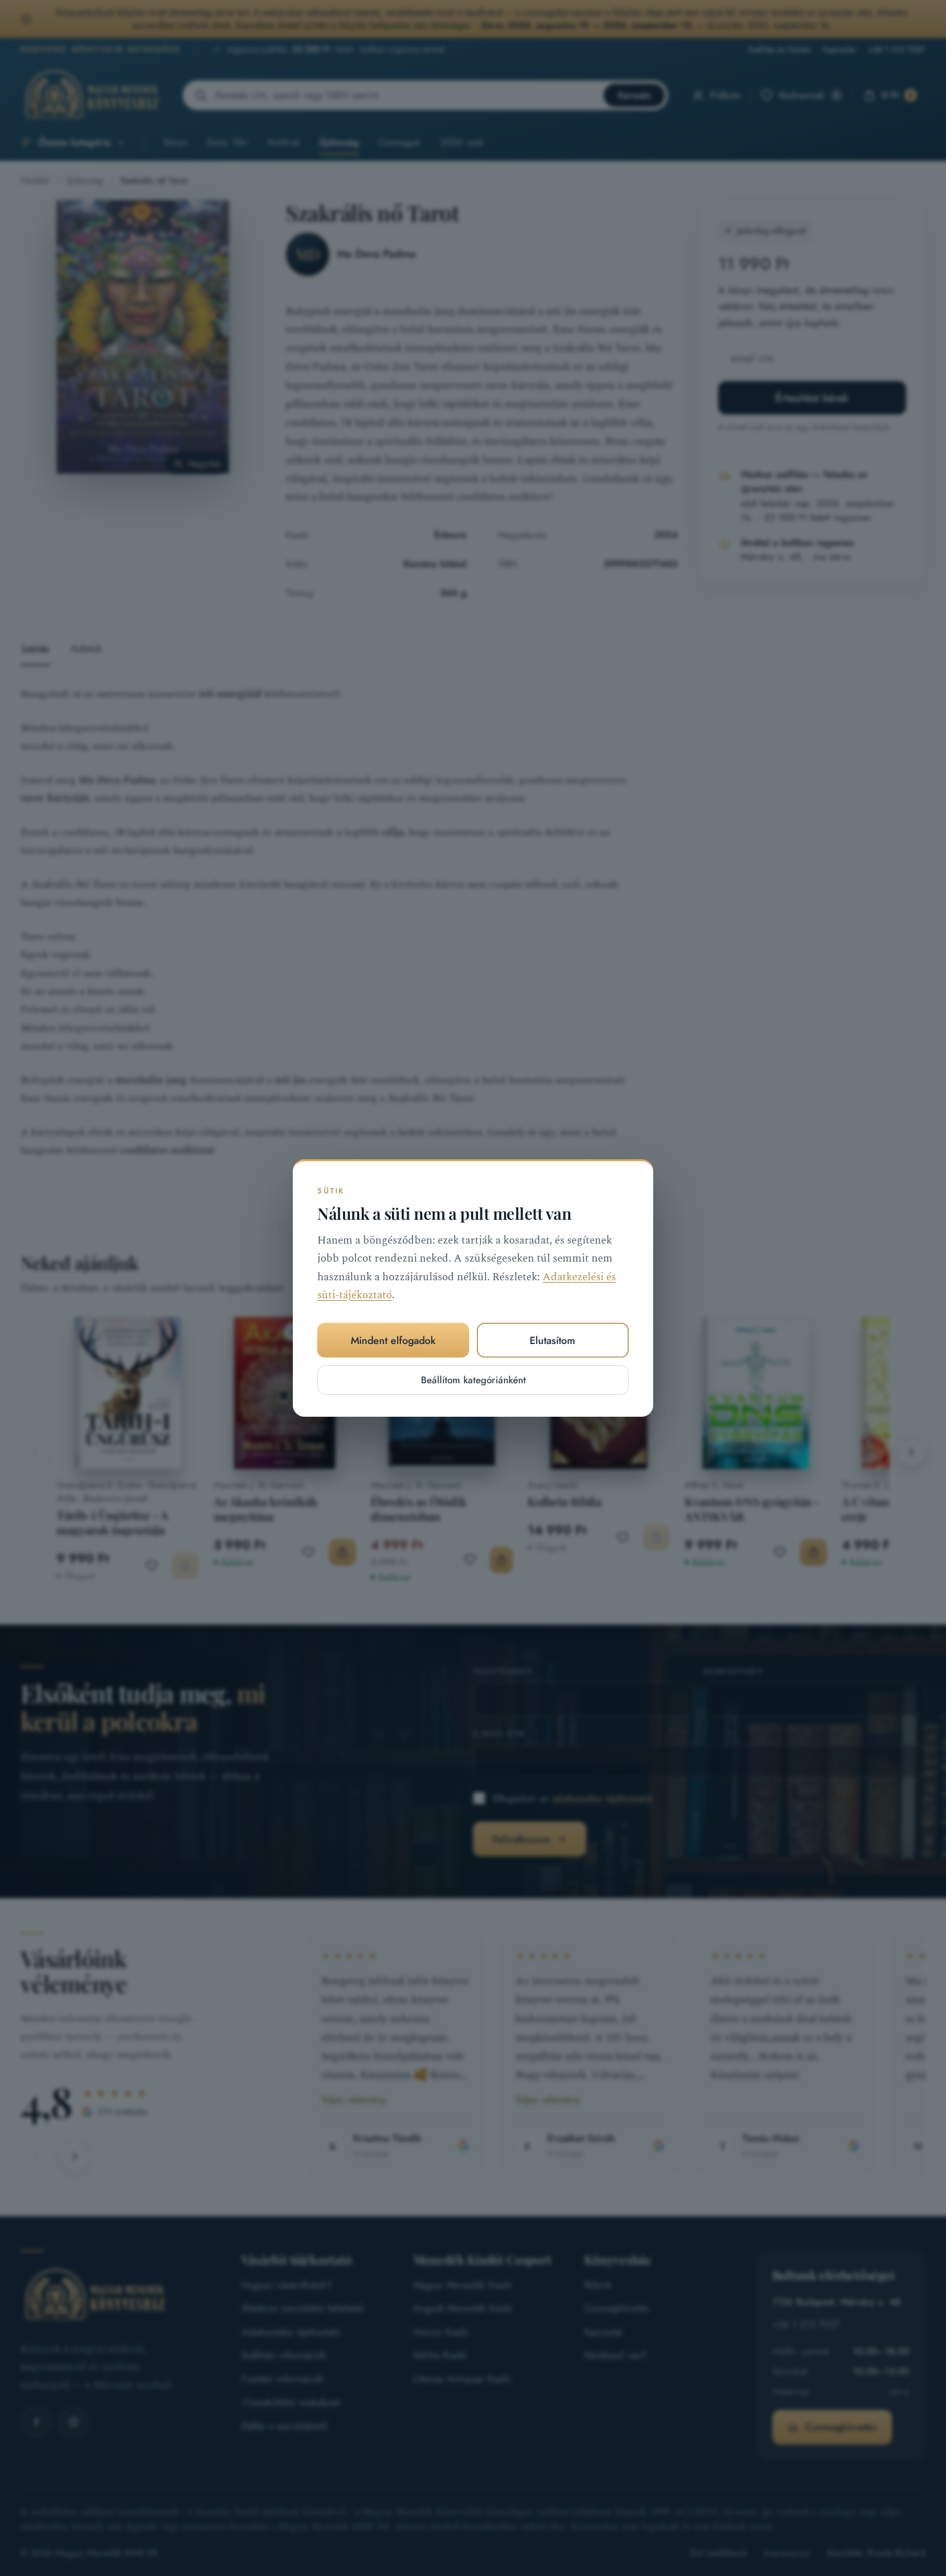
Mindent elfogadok (393, 1340)
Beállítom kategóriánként (473, 1380)
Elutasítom (552, 1340)
